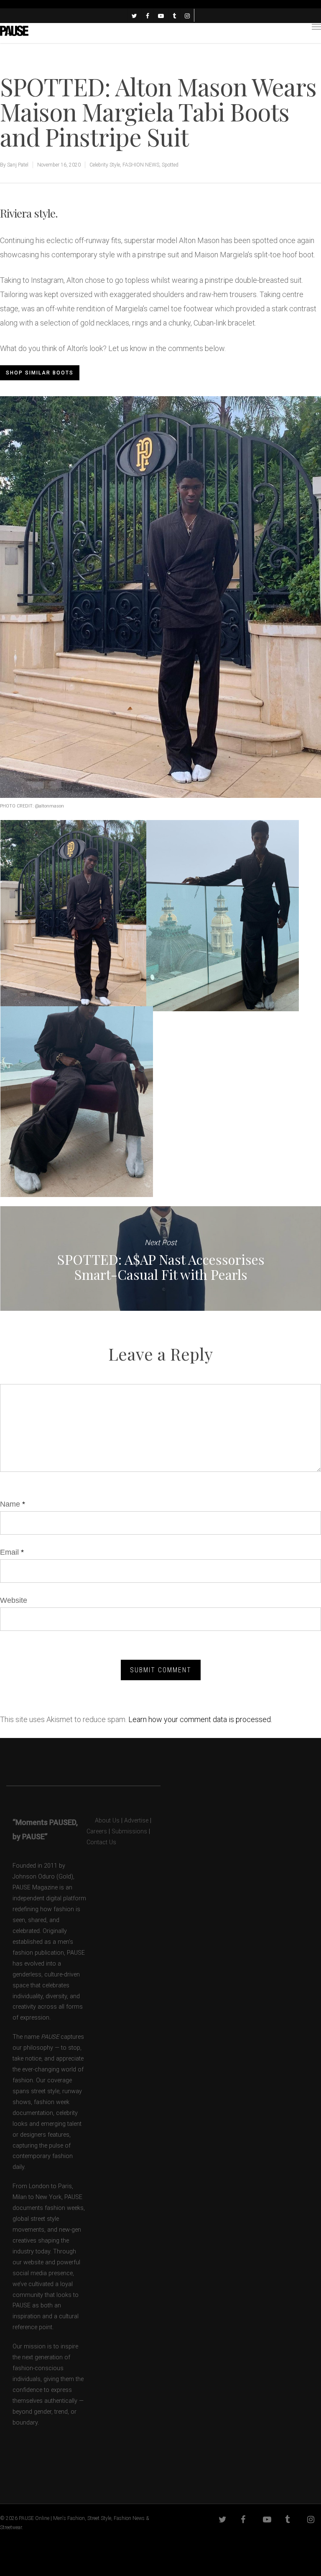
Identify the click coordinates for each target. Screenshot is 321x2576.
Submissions (129, 1831)
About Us (103, 1821)
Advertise (136, 1821)
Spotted (170, 165)
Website (14, 1600)
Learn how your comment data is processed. (200, 1719)
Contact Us (101, 1842)
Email (12, 1552)
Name (13, 1504)
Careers (97, 1831)
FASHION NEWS (141, 165)
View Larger (79, 909)
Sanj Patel (18, 165)
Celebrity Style (105, 165)
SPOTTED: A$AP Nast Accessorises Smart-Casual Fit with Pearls (160, 1259)
